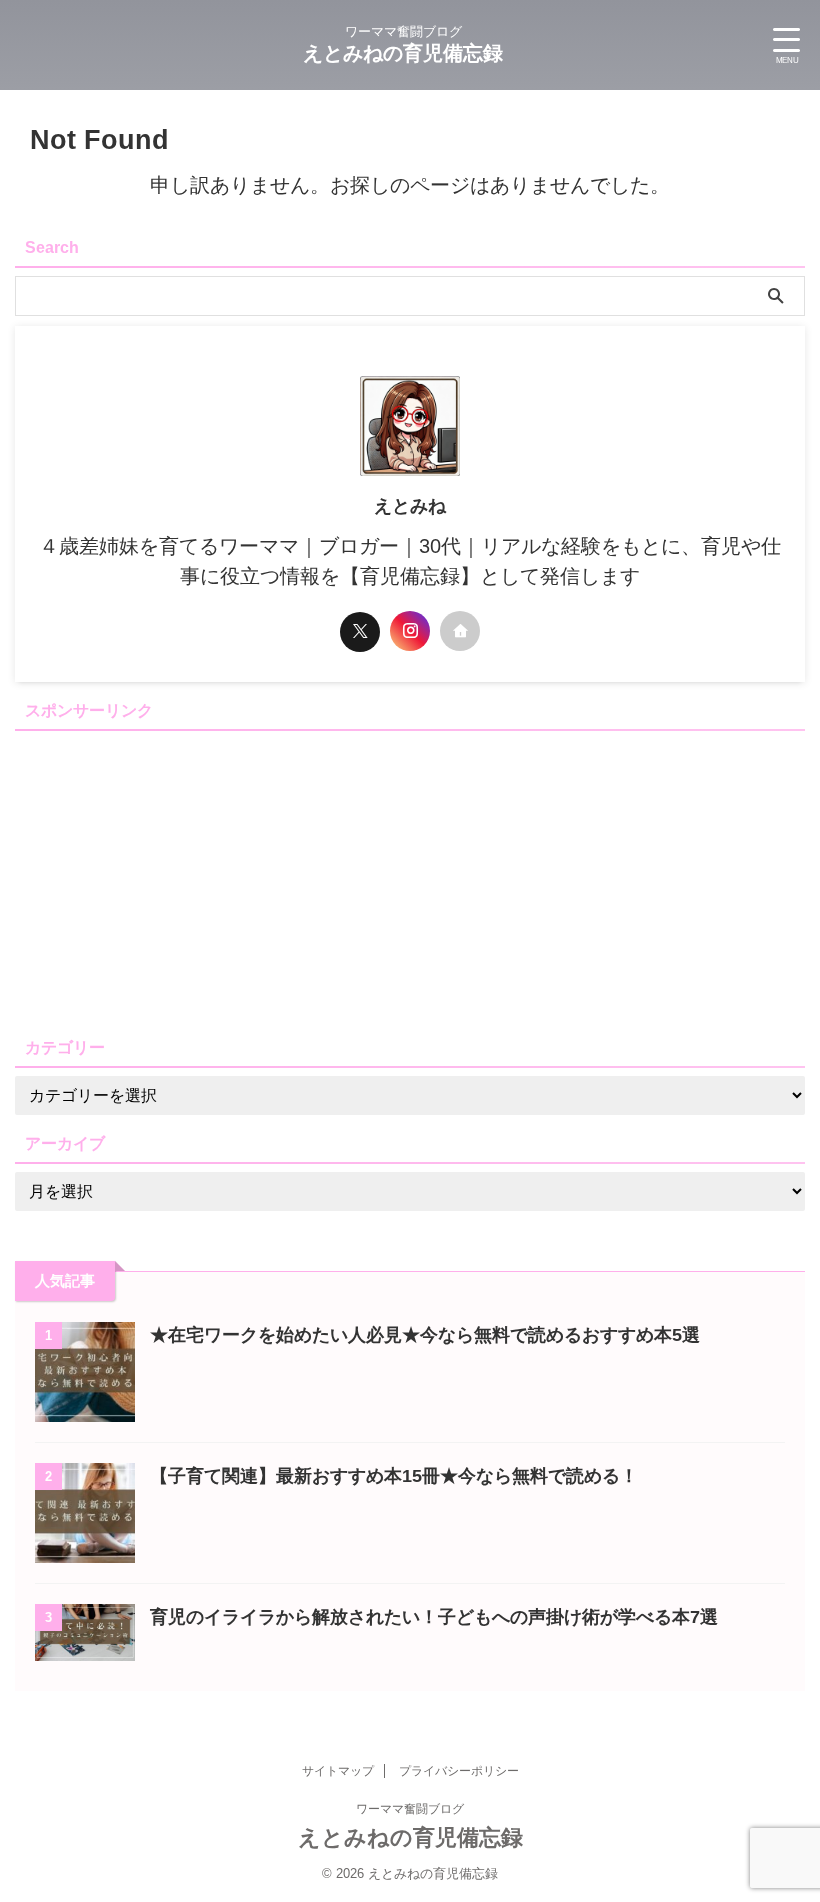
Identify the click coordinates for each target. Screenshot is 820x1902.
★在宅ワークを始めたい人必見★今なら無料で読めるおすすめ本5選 (425, 1335)
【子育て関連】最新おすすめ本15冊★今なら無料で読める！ (394, 1476)
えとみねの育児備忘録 (403, 53)
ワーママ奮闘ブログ (410, 1809)
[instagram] (410, 631)
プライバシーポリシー (459, 1771)
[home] (460, 631)
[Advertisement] (410, 879)
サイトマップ (338, 1771)
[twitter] (360, 632)
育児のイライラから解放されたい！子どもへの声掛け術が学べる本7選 (434, 1617)
